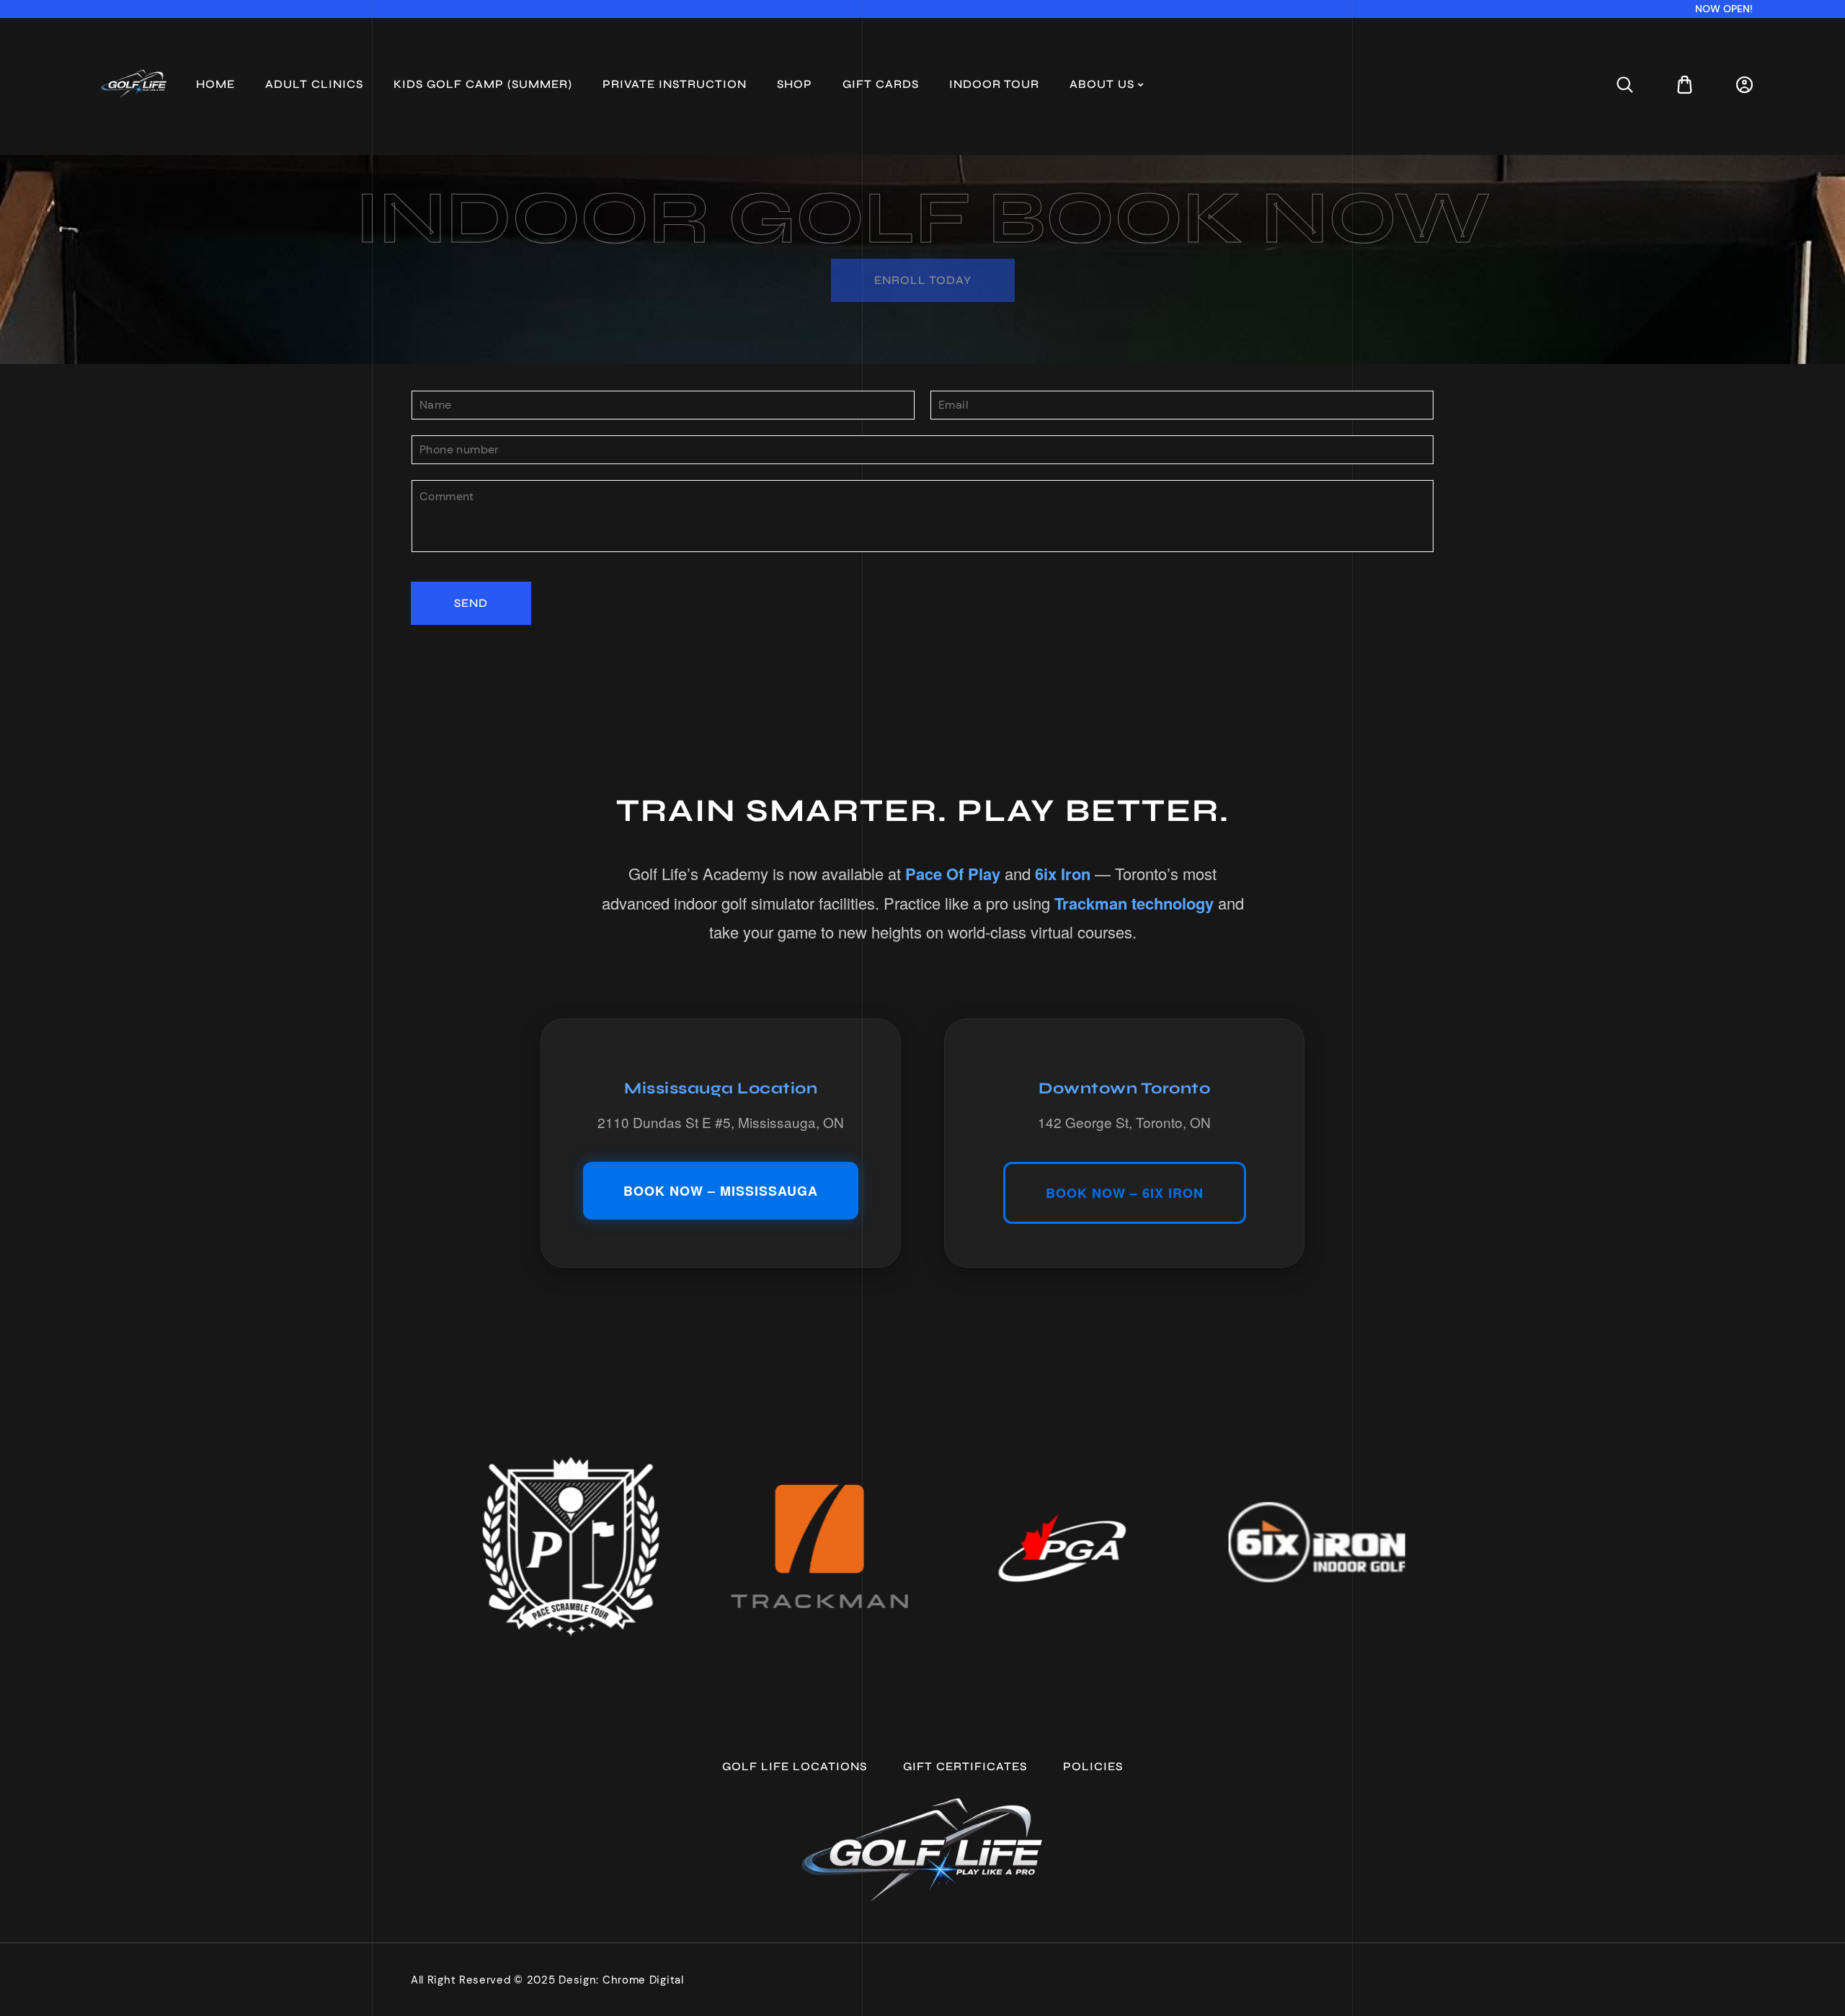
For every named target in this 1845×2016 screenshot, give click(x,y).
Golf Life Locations (795, 1766)
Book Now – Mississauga (721, 1191)
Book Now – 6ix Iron (1125, 1193)
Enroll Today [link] (923, 280)
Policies (1093, 1766)
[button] (1625, 85)
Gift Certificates (965, 1766)
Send (471, 603)
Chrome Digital (643, 1980)
